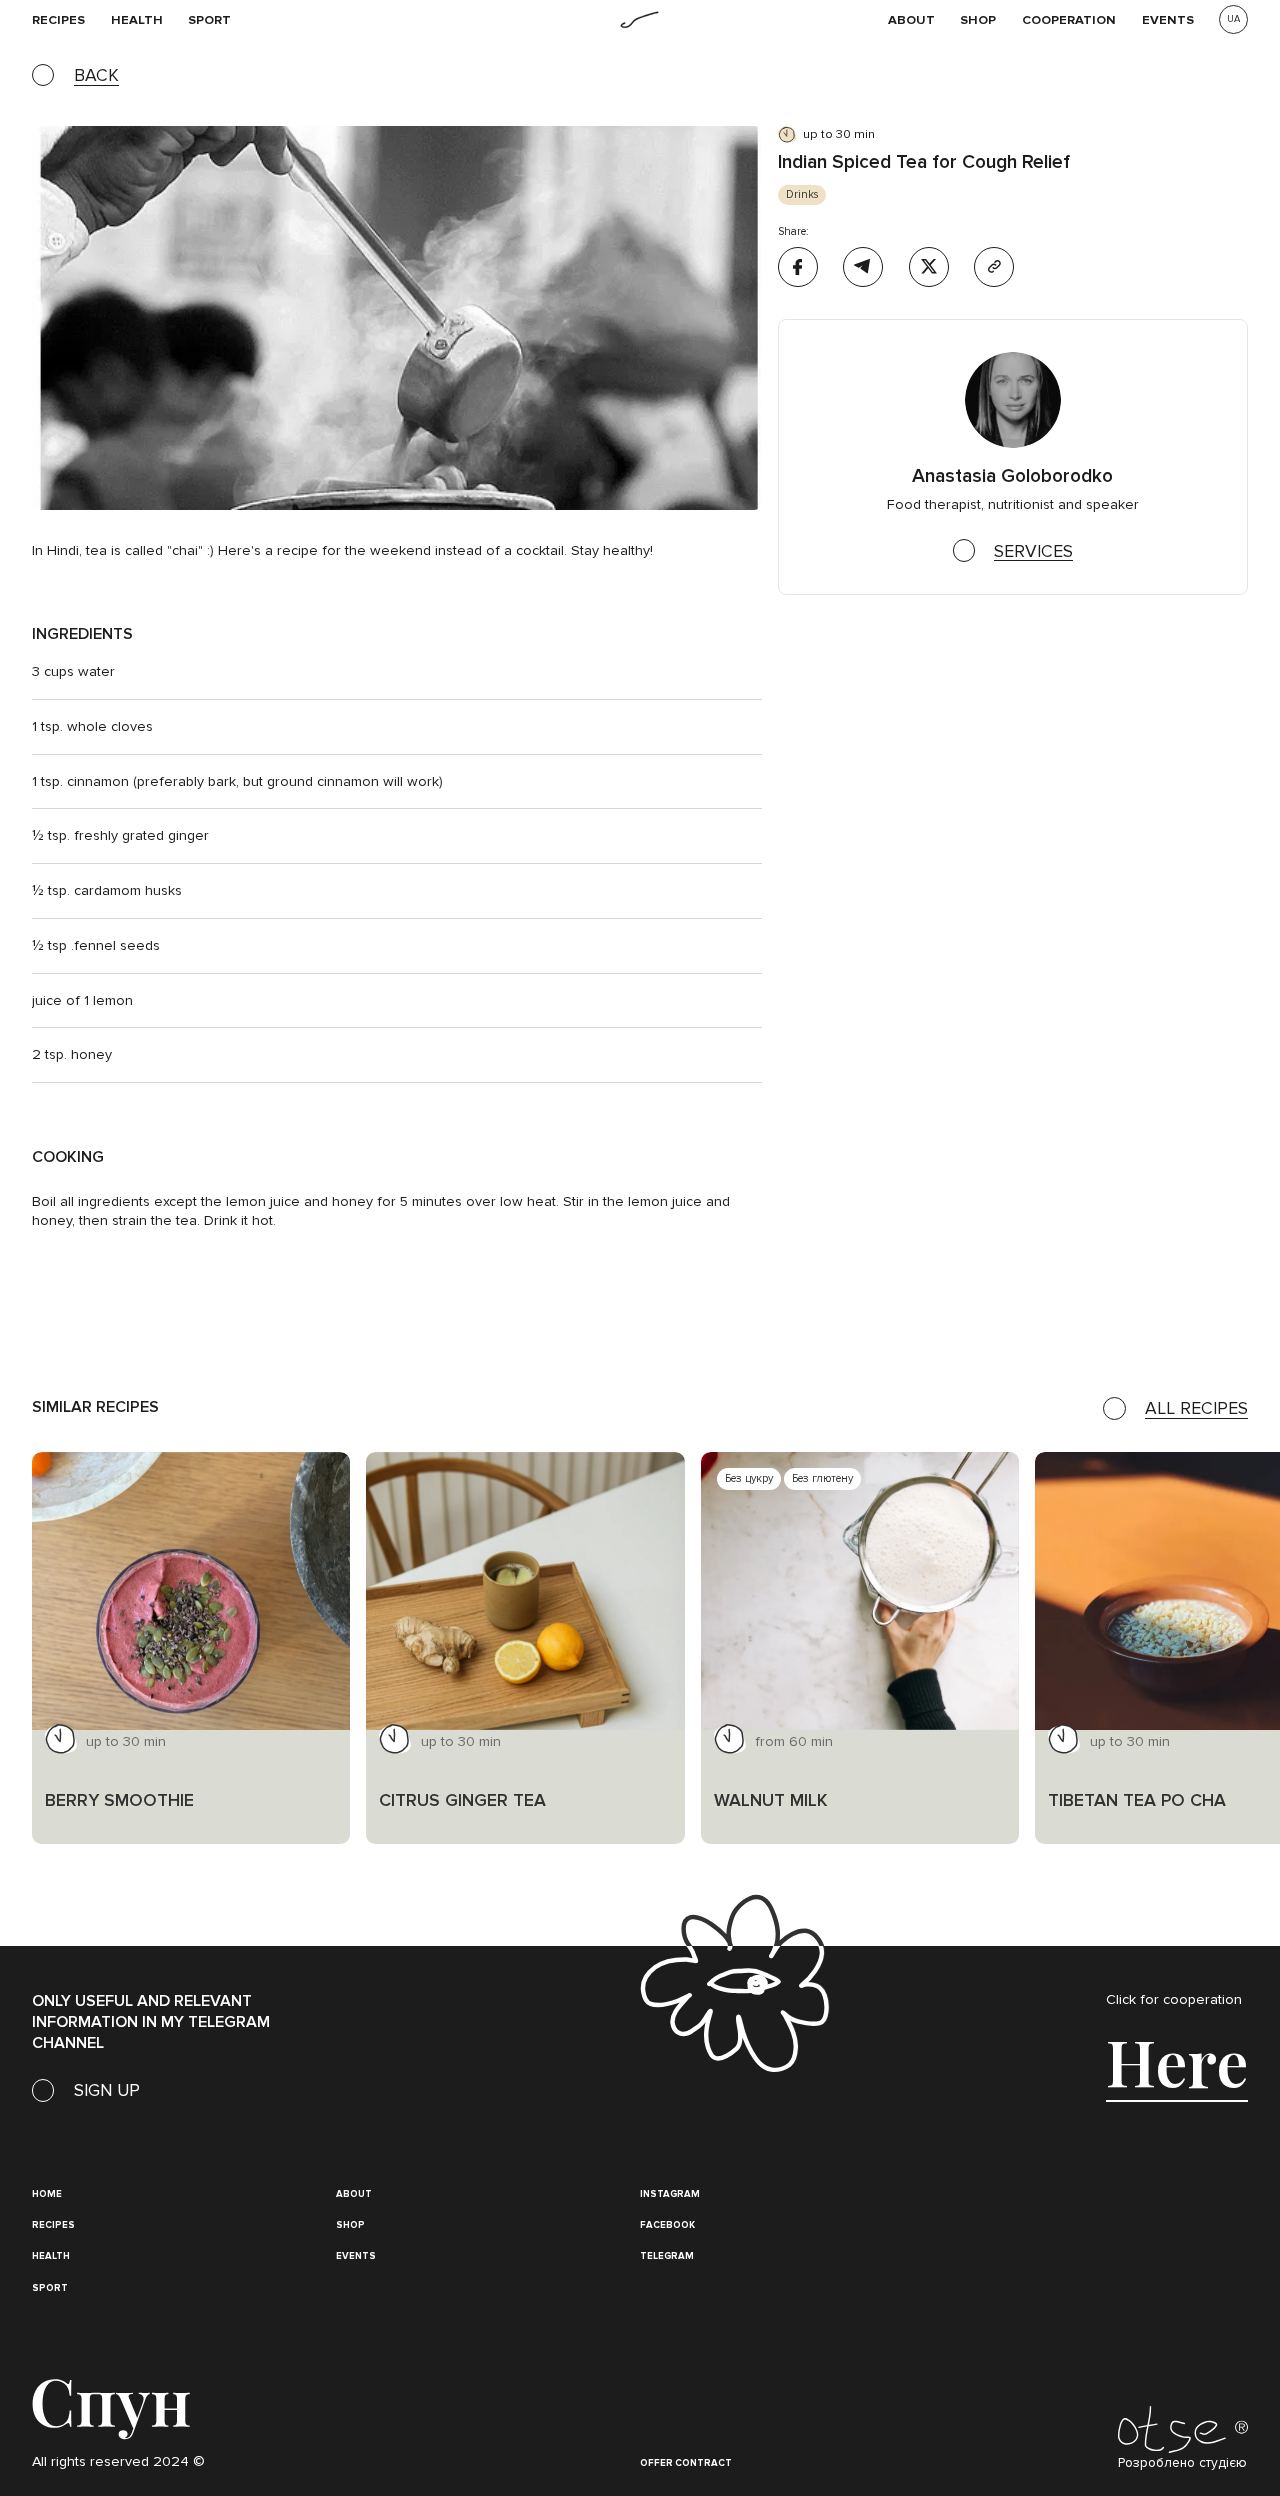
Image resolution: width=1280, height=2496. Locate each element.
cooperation (1069, 20)
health (137, 20)
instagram (670, 2194)
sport (50, 2288)
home (47, 2194)
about (354, 2194)
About (911, 20)
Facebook (667, 2225)
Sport (209, 20)
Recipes (53, 2225)
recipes (58, 20)
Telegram (667, 2256)
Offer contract (686, 2463)
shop (978, 20)
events (1168, 20)
